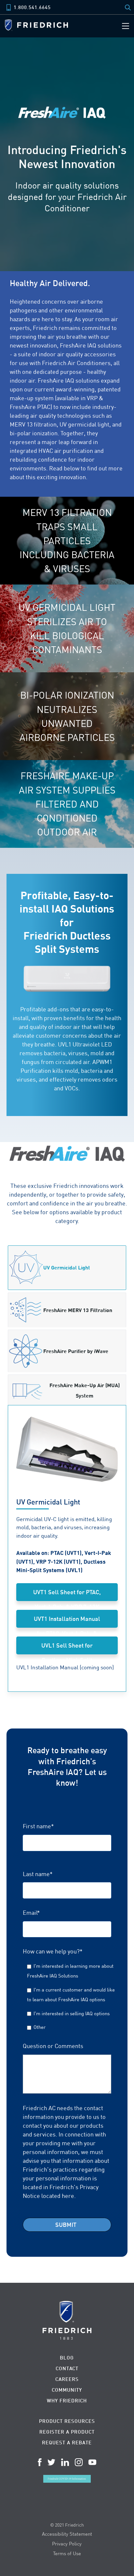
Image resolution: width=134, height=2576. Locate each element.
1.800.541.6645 (32, 7)
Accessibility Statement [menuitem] (67, 2534)
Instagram (79, 2462)
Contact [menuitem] (67, 2368)
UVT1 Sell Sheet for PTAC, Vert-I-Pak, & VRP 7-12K (67, 1595)
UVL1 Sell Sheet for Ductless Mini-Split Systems (67, 1648)
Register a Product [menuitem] (67, 2432)
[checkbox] (67, 1996)
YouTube (92, 2462)
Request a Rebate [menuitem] (67, 2443)
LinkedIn (65, 2462)
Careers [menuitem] (67, 2379)
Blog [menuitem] (67, 2358)
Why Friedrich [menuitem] (67, 2401)
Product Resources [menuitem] (67, 2421)
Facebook (40, 2462)
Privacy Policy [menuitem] (67, 2543)
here (68, 2196)
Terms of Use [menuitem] (67, 2553)
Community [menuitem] (67, 2390)
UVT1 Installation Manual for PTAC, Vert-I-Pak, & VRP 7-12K (67, 1621)
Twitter (51, 2462)
